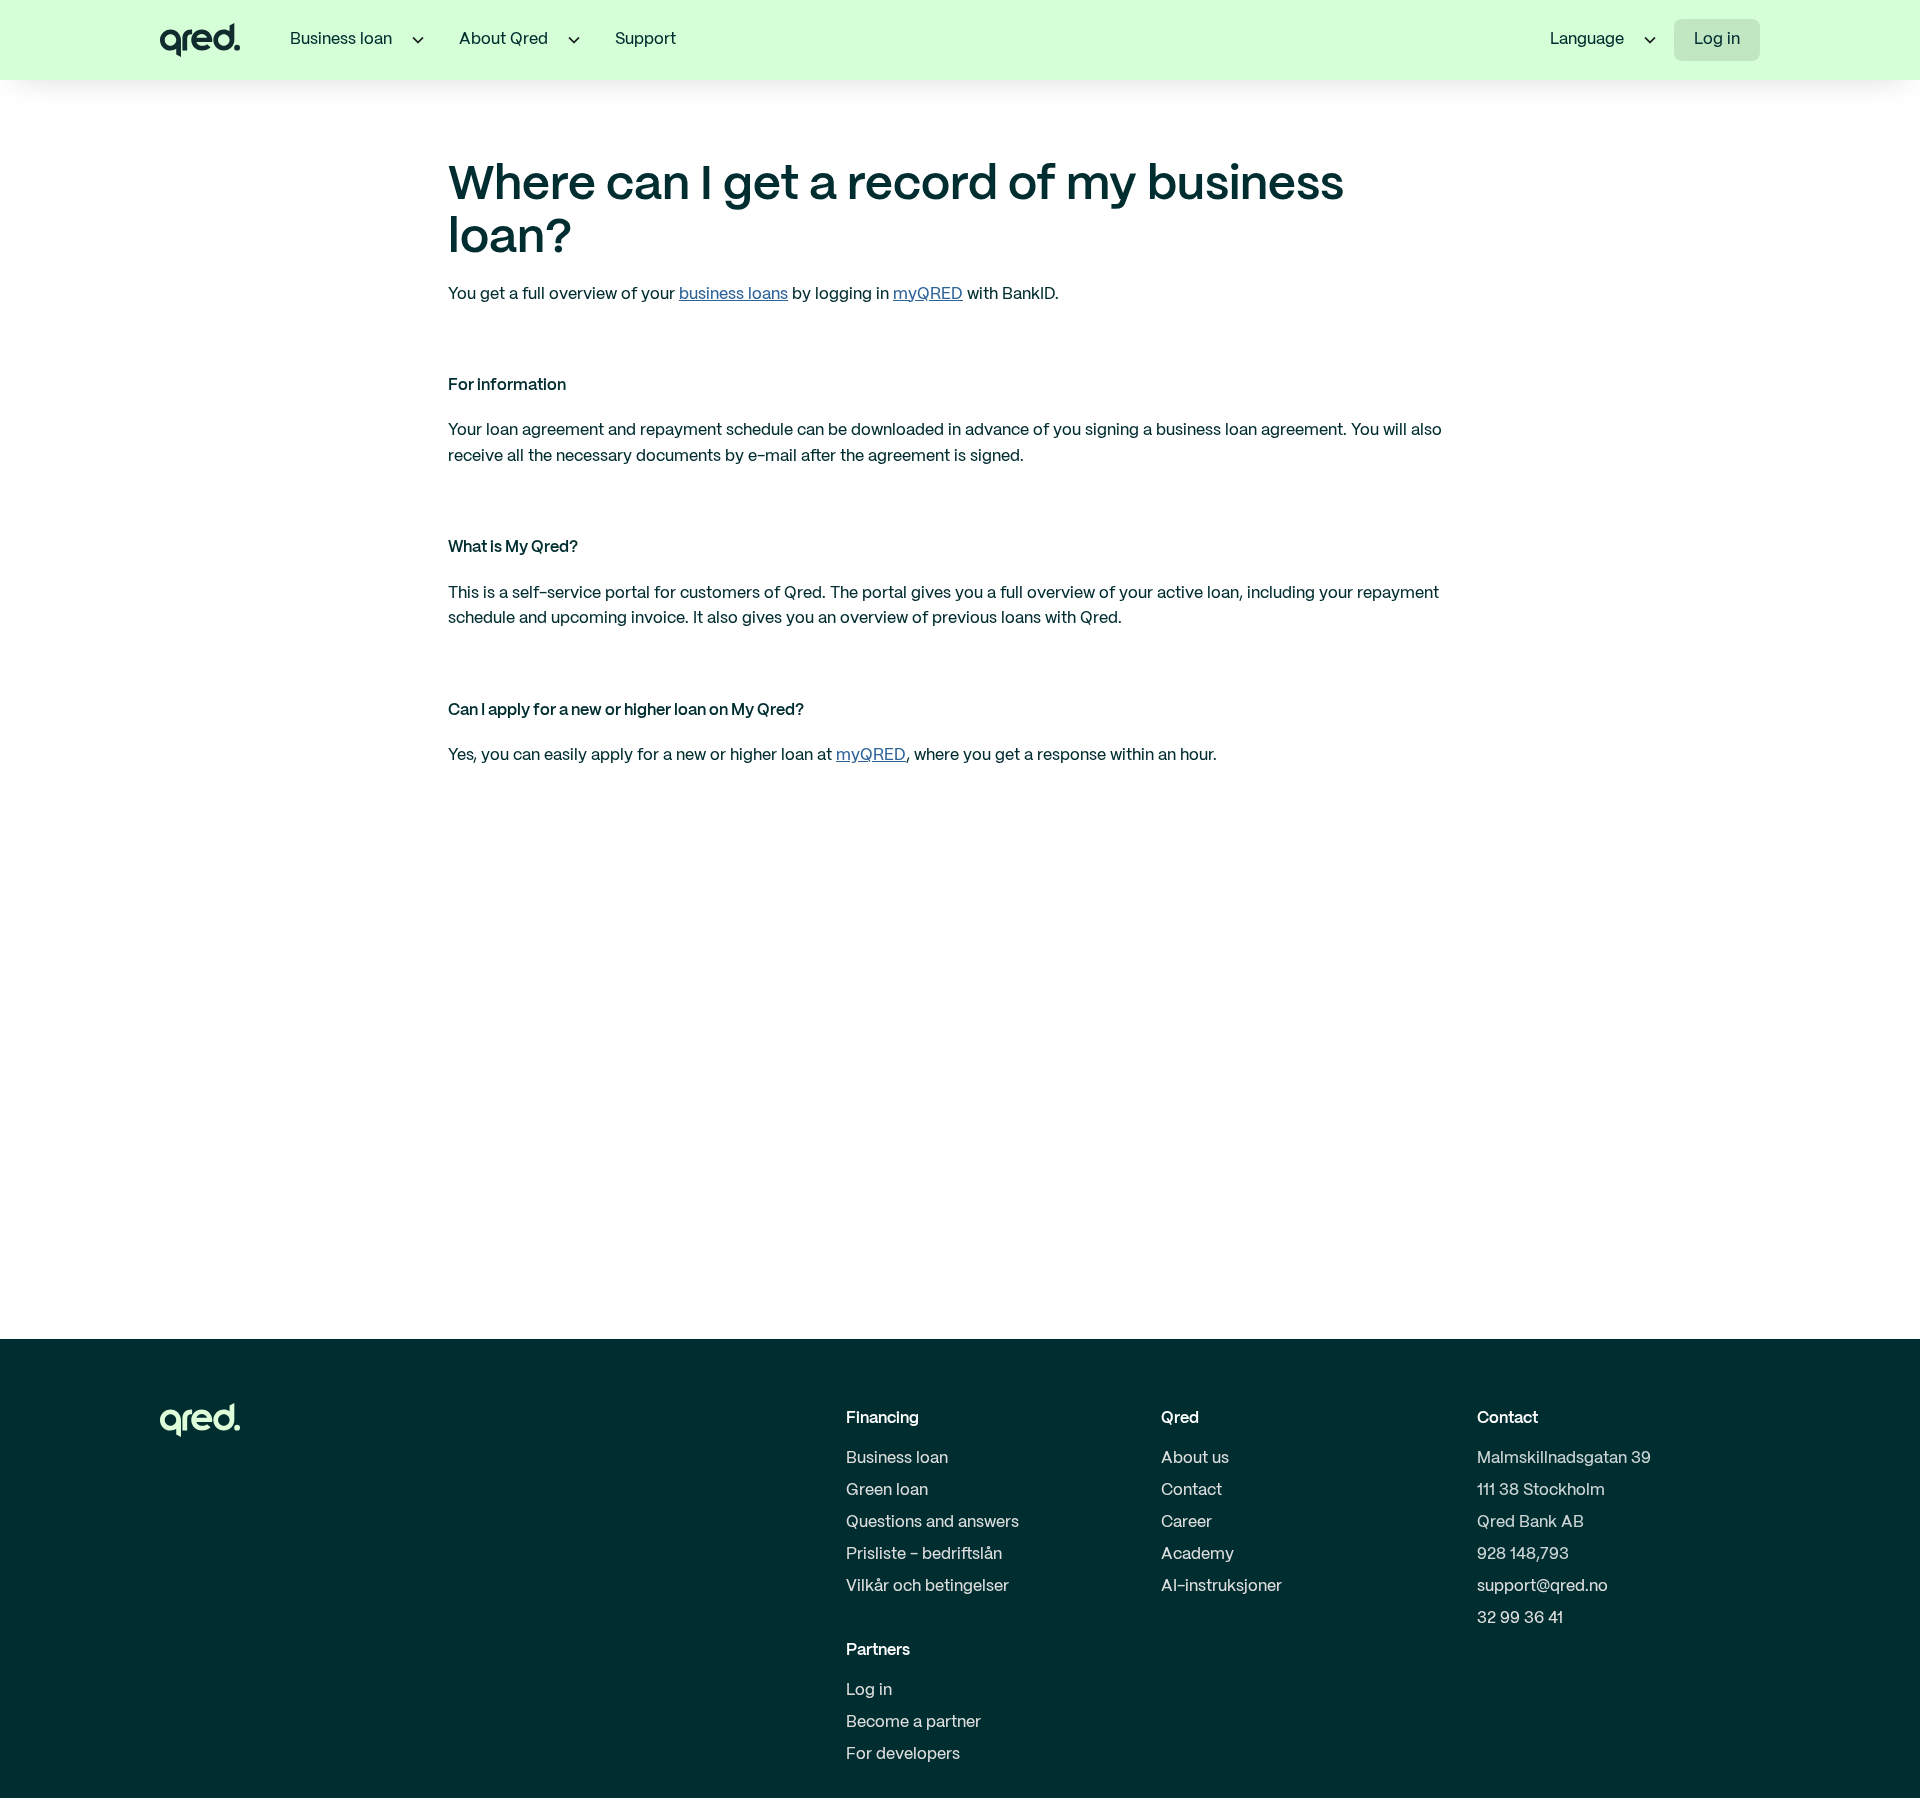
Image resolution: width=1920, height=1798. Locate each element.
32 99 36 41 (1520, 1618)
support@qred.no (1542, 1586)
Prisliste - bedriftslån (924, 1554)
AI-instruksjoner (1221, 1586)
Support (645, 39)
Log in (1717, 39)
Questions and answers (932, 1522)
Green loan (887, 1490)
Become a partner (913, 1722)
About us (1195, 1458)
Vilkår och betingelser (927, 1586)
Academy (1197, 1554)
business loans (733, 294)
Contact (1191, 1490)
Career (1186, 1522)
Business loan (897, 1458)
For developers (903, 1754)
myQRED (928, 294)
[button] (418, 40)
